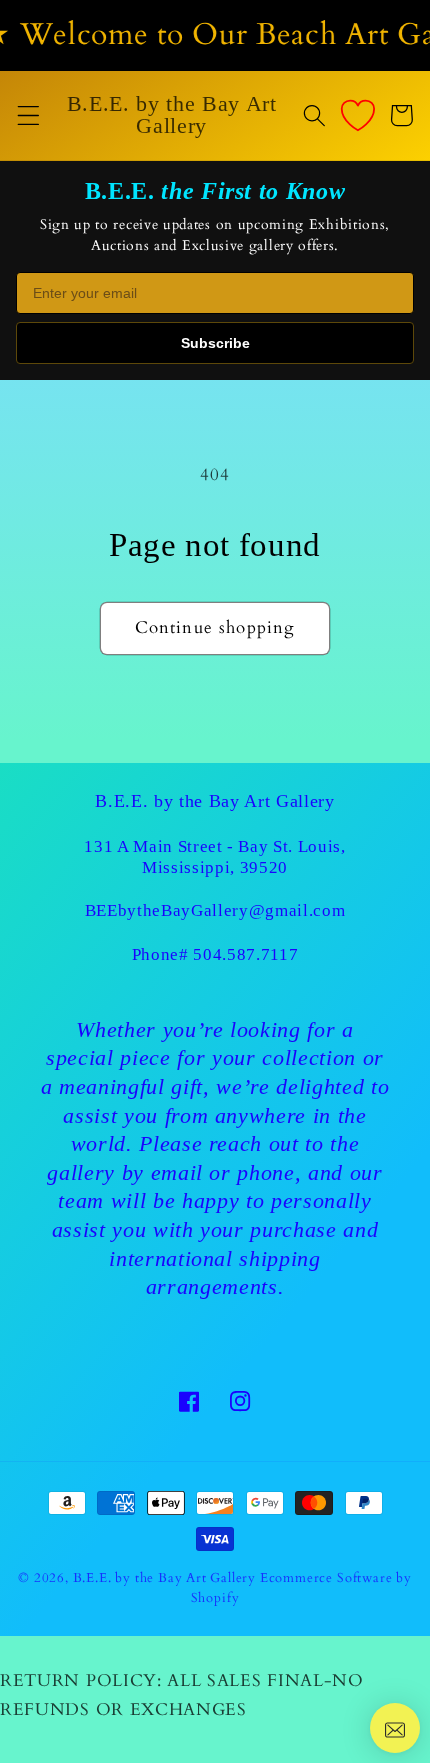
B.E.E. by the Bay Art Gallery (164, 1578)
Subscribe (215, 343)
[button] (28, 115)
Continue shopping (215, 627)
